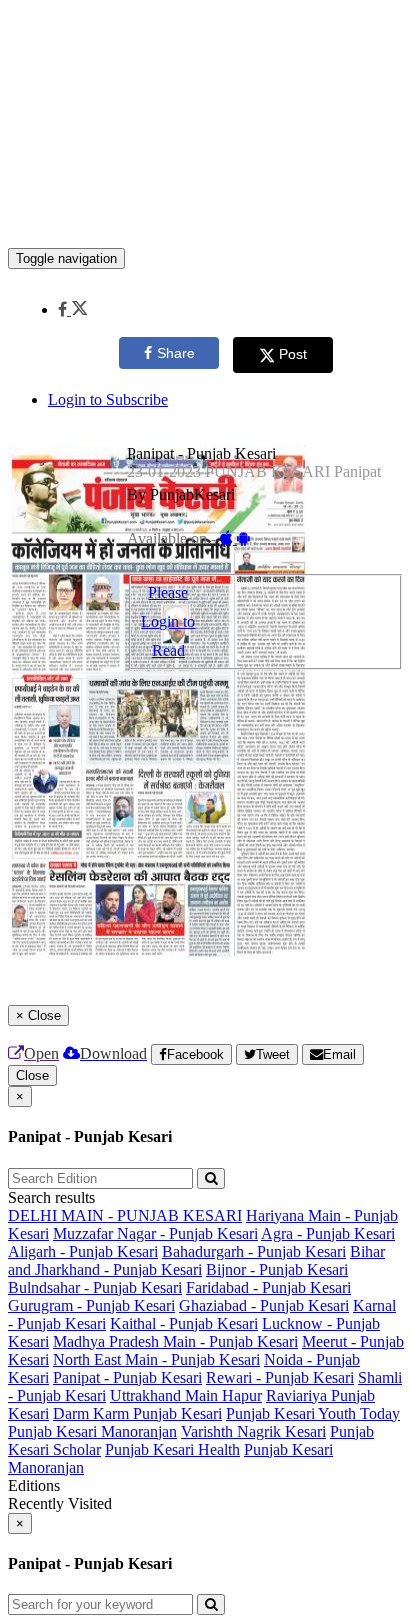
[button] (72, 309)
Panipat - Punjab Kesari (127, 1377)
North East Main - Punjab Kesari (156, 1359)
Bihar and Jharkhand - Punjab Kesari (196, 1260)
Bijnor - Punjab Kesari (277, 1269)
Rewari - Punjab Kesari (280, 1377)
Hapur (242, 1395)
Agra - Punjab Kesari (328, 1233)
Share (176, 353)
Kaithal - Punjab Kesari (184, 1323)
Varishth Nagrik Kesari (253, 1431)
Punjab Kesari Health (172, 1449)
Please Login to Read (168, 621)
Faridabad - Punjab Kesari (268, 1287)
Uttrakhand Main (166, 1395)
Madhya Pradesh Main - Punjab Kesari (175, 1341)
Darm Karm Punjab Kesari (137, 1413)
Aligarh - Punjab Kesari (83, 1251)
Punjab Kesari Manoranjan (92, 1431)
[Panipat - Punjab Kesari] (206, 218)
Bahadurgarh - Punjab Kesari (254, 1251)
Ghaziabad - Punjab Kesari (264, 1305)
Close (32, 1075)
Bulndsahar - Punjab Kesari (95, 1287)
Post (293, 354)
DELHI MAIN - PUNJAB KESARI (125, 1215)
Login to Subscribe (108, 399)
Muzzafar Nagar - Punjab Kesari (155, 1233)
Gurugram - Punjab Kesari (91, 1305)
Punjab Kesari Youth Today (313, 1413)
